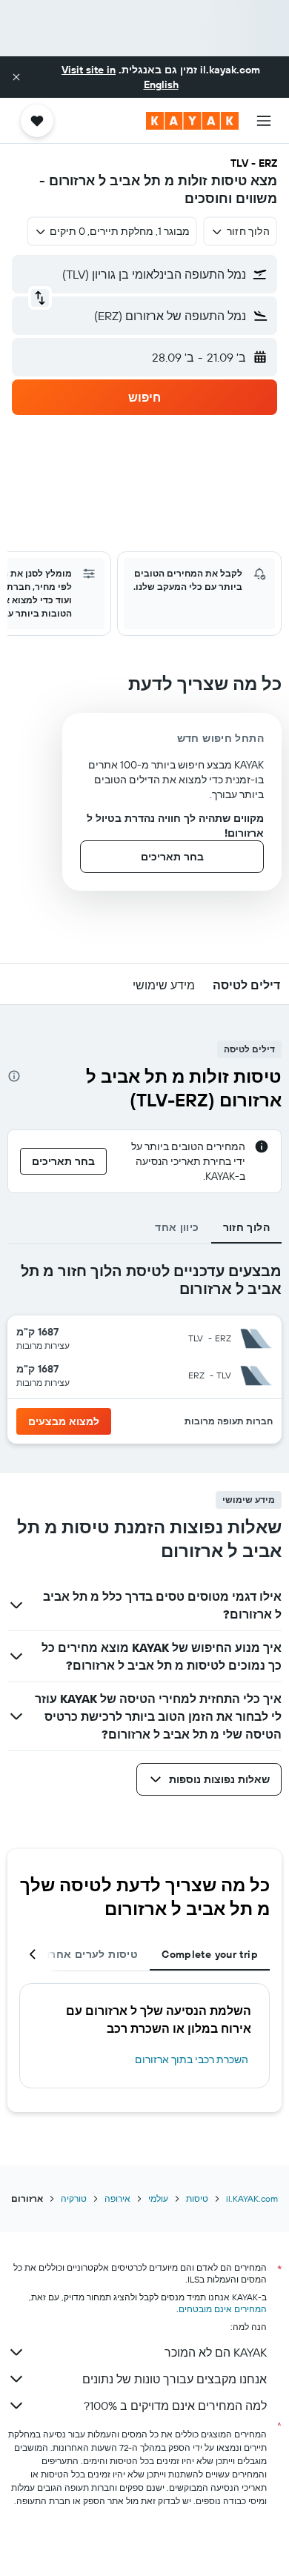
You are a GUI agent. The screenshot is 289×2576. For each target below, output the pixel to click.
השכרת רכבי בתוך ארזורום (192, 2059)
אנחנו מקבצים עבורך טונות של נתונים (175, 2379)
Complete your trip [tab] (210, 1954)
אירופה (117, 2198)
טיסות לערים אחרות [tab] (89, 1954)
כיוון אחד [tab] (177, 1227)
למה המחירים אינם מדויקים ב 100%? (175, 2406)
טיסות (197, 2198)
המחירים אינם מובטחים (223, 2309)
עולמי (158, 2198)
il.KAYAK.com (252, 2198)
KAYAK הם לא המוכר (216, 2352)
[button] (16, 77)
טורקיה (74, 2198)
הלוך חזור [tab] (246, 1227)
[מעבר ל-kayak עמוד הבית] (192, 121)
